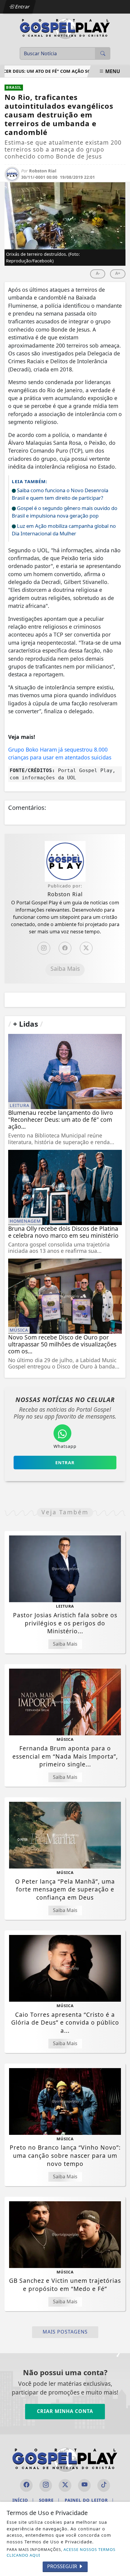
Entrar (22, 7)
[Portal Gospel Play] (65, 28)
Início (23, 2500)
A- (98, 273)
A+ (118, 273)
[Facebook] (65, 948)
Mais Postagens (65, 2332)
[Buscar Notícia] (103, 53)
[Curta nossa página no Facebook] (26, 2485)
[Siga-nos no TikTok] (104, 2485)
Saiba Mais (65, 969)
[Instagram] (44, 948)
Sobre (49, 2500)
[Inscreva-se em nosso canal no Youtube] (84, 2485)
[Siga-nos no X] (65, 2485)
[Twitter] (86, 948)
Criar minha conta (65, 2411)
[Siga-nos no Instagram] (46, 2485)
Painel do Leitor (89, 2500)
